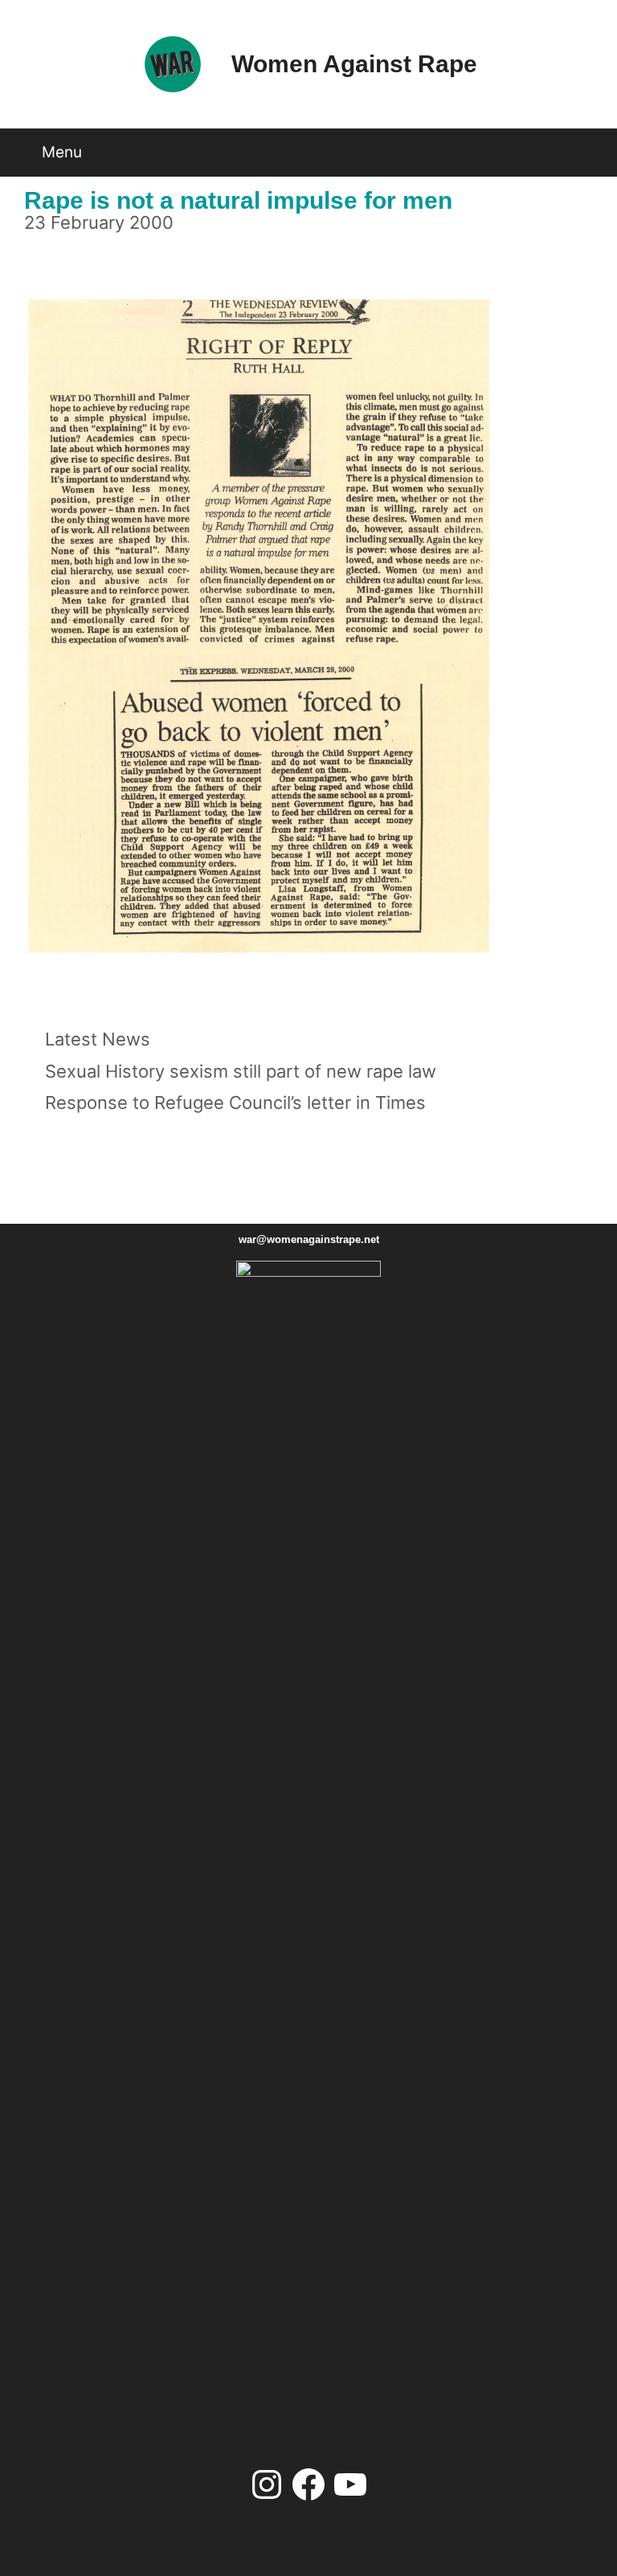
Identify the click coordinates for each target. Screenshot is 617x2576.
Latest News (98, 1039)
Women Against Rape (354, 64)
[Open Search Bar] (588, 146)
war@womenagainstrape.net (309, 1239)
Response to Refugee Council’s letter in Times (235, 1103)
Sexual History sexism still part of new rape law (241, 1071)
